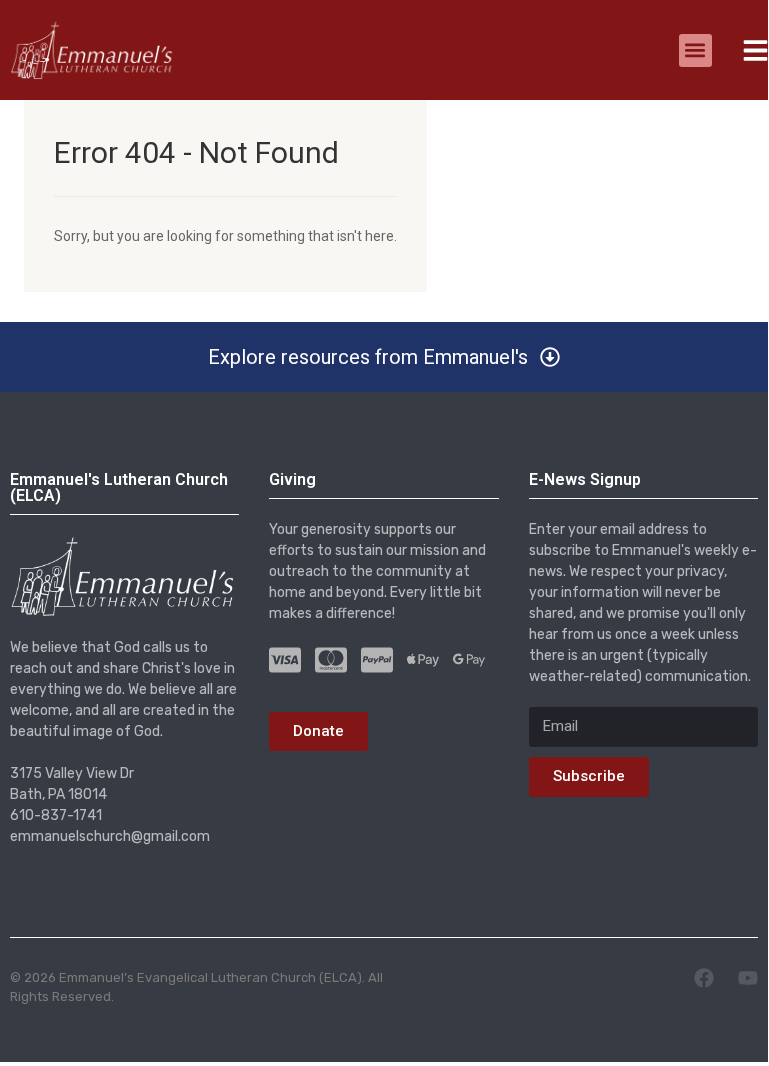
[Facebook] (704, 978)
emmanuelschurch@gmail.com (110, 836)
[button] (695, 50)
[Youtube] (748, 978)
